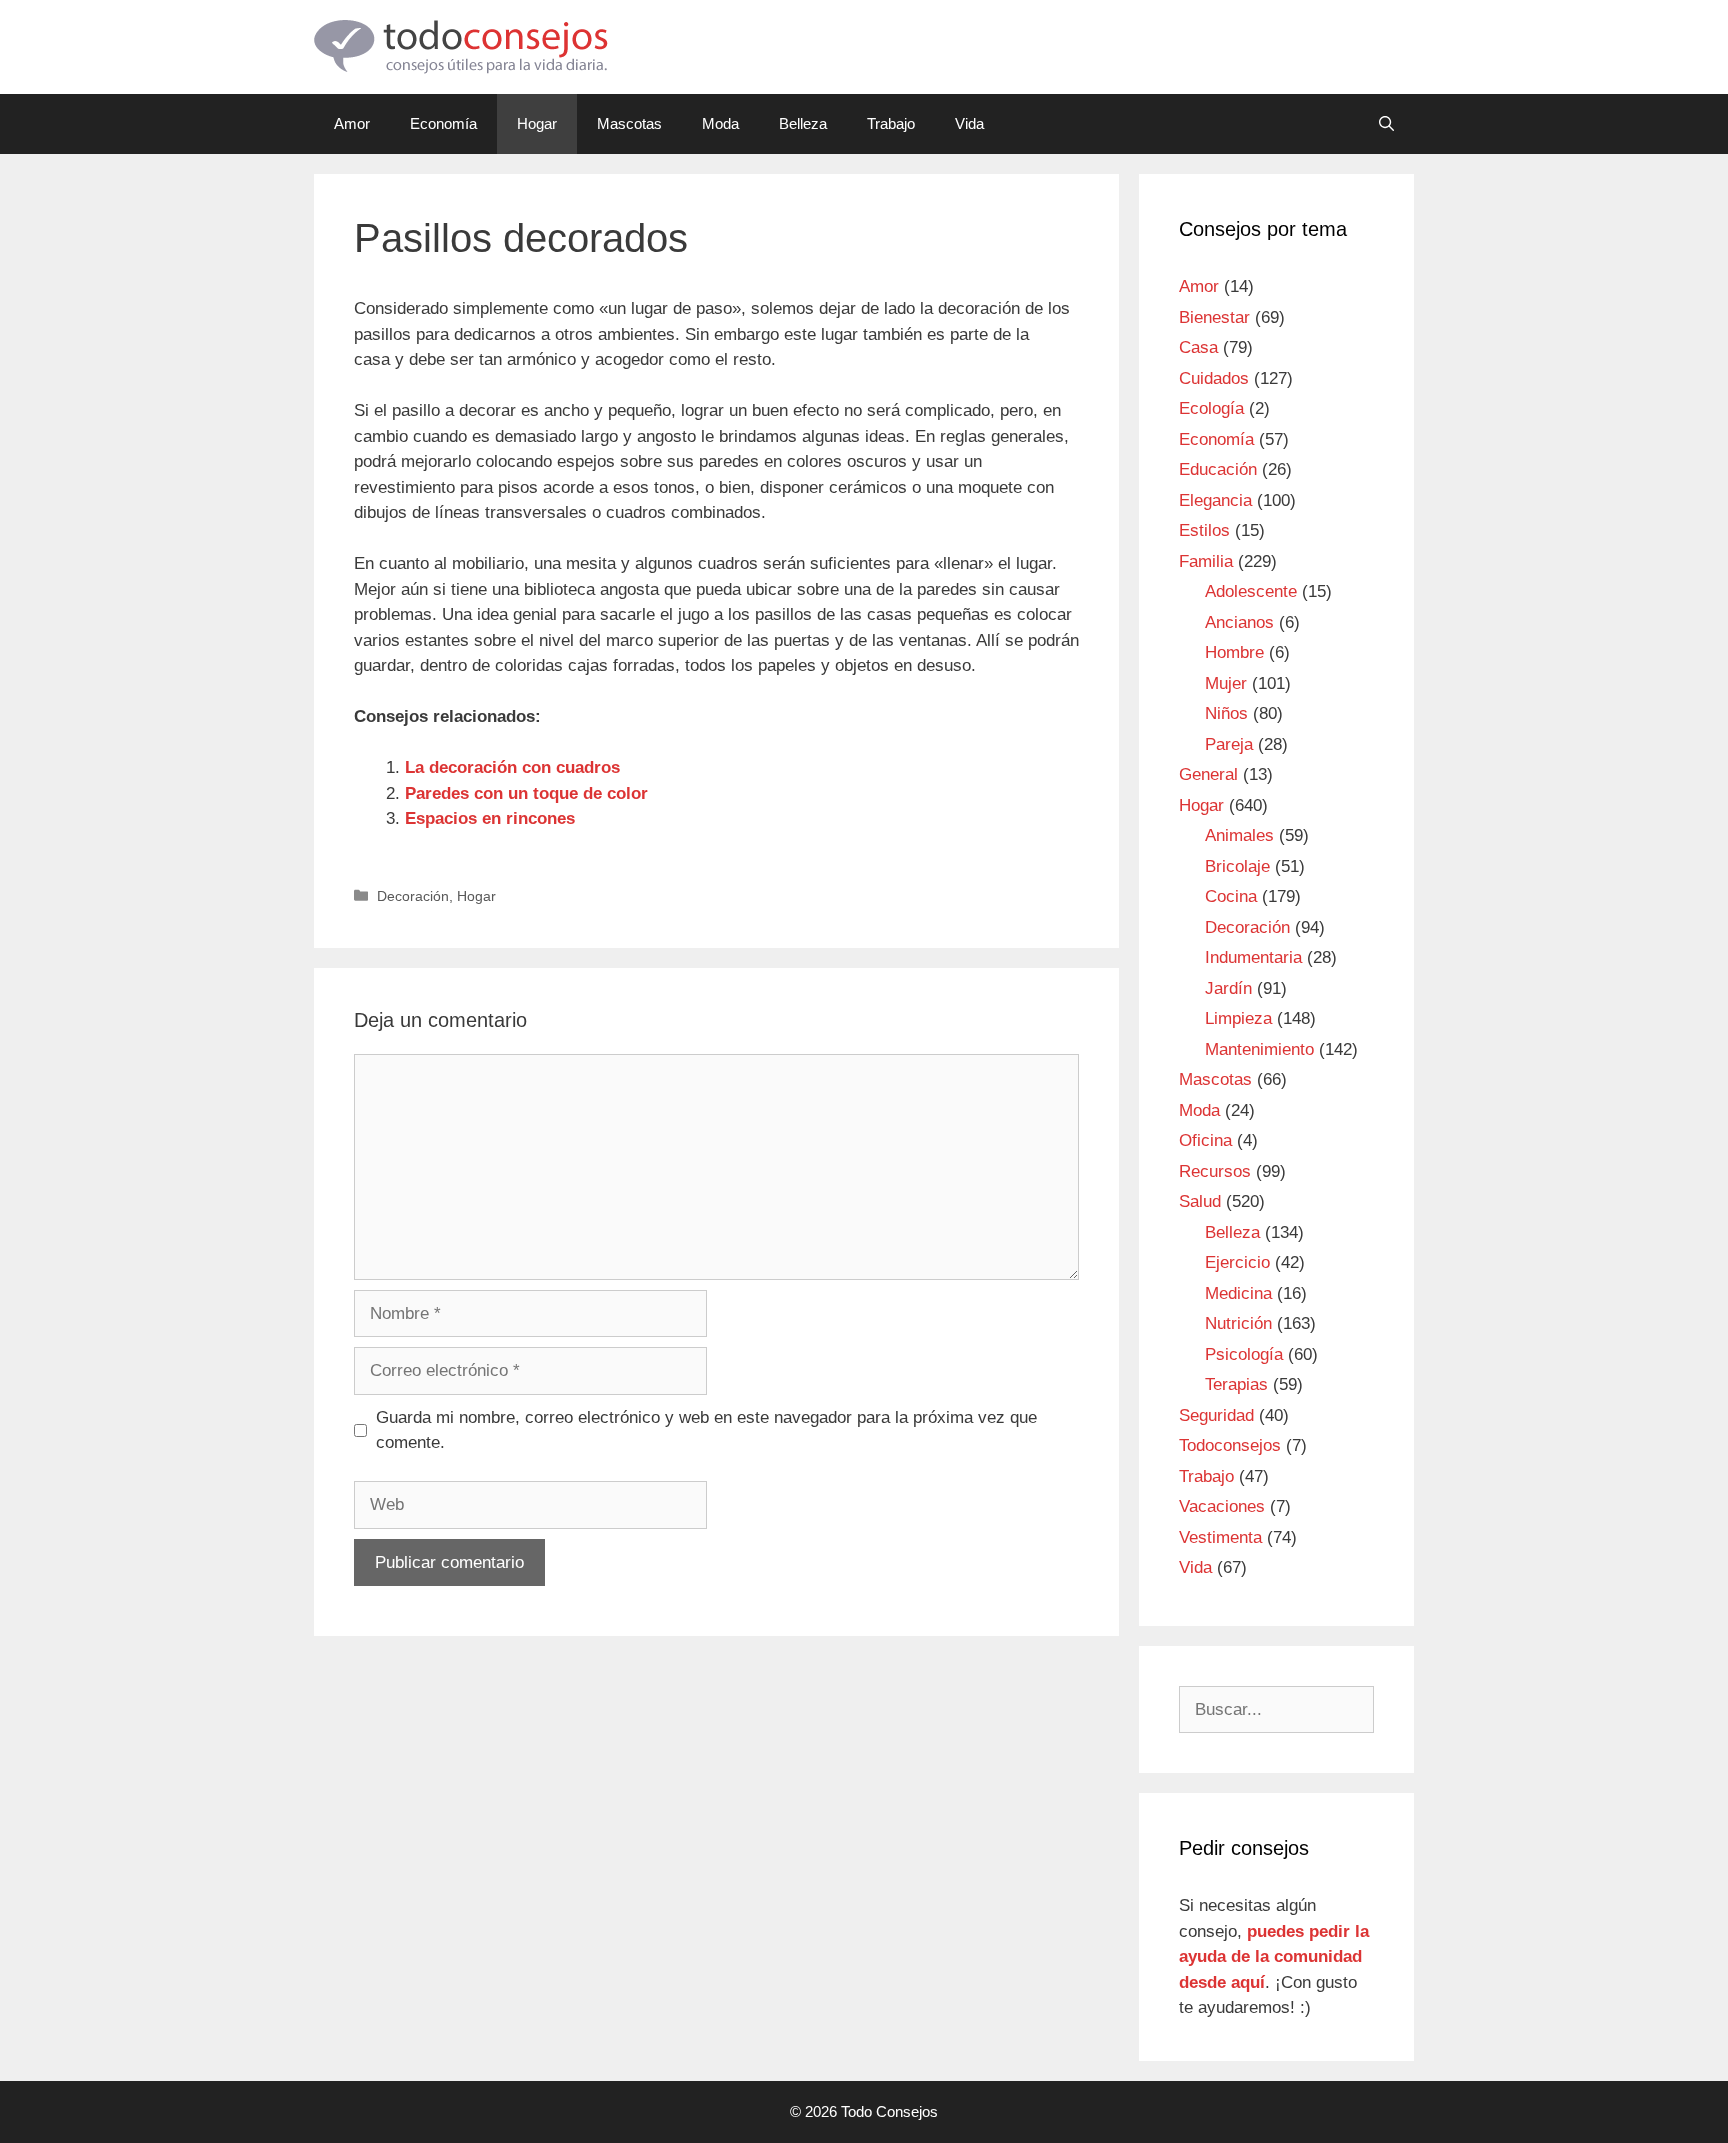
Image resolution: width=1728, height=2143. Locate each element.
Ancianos (1239, 622)
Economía (443, 123)
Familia (1206, 561)
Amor (352, 123)
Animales (1239, 835)
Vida (969, 123)
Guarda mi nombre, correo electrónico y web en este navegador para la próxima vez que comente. (706, 1430)
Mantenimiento (1259, 1049)
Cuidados (1214, 378)
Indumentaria (1253, 957)
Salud (1200, 1201)
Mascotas (629, 123)
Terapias (1236, 1384)
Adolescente (1251, 591)
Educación (1218, 469)
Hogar (537, 123)
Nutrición (1238, 1323)
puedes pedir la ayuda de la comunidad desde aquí (1274, 1957)
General (1208, 774)
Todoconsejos (1230, 1445)
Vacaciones (1222, 1506)
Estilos (1204, 530)
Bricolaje (1237, 866)
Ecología (1211, 408)
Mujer (1226, 683)
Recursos (1215, 1171)
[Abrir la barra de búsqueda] (1386, 124)
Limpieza (1238, 1018)
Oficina (1205, 1140)
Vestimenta (1220, 1537)
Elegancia (1215, 500)
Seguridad (1216, 1415)
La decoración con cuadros (512, 767)
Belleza (803, 123)
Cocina (1231, 896)
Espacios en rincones (490, 818)
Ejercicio (1237, 1262)
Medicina (1238, 1293)
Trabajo (891, 123)
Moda (720, 123)
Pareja (1229, 744)
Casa (1198, 347)
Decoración (413, 896)
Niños (1226, 713)
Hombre (1234, 652)
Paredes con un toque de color (526, 793)
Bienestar (1214, 317)
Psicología (1244, 1354)
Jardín (1228, 988)
